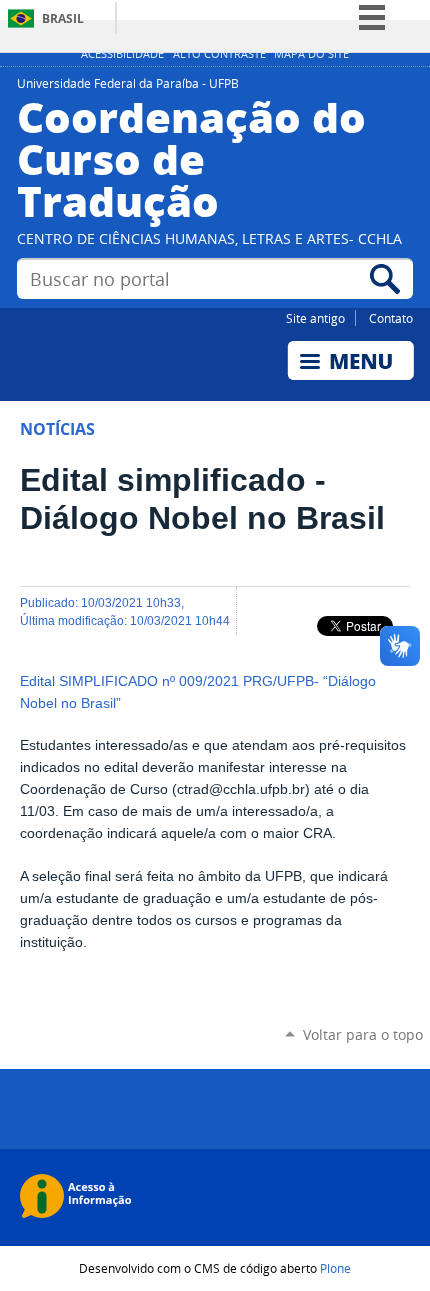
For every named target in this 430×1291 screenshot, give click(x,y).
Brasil (63, 18)
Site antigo (315, 318)
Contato (391, 318)
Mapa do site (311, 54)
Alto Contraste (219, 54)
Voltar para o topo (363, 1034)
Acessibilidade (122, 54)
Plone (335, 1268)
